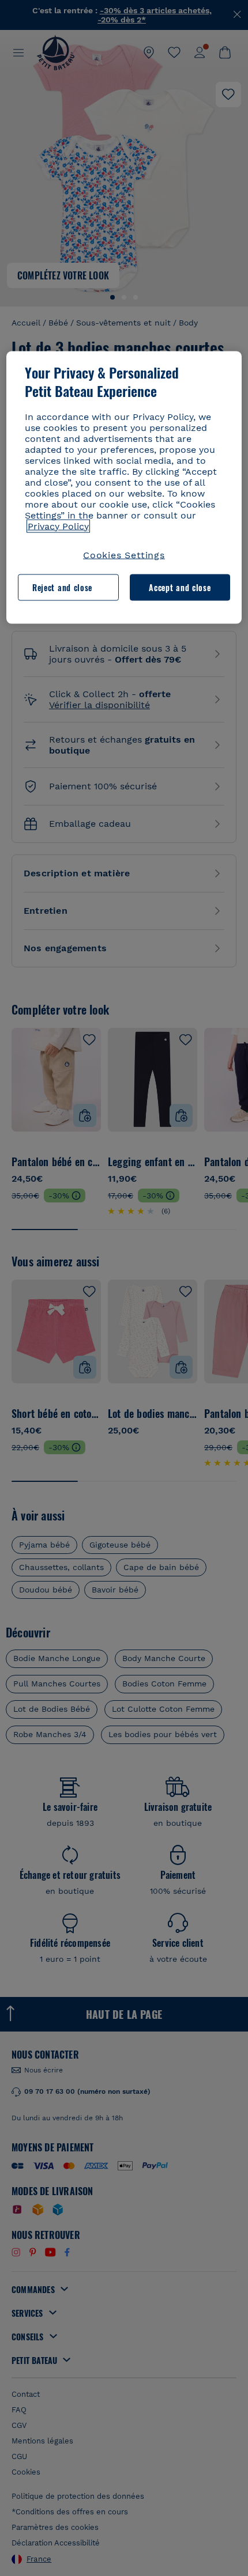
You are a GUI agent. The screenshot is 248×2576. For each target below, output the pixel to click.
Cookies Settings (124, 555)
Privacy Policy (58, 526)
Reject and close (62, 587)
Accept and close (180, 587)
